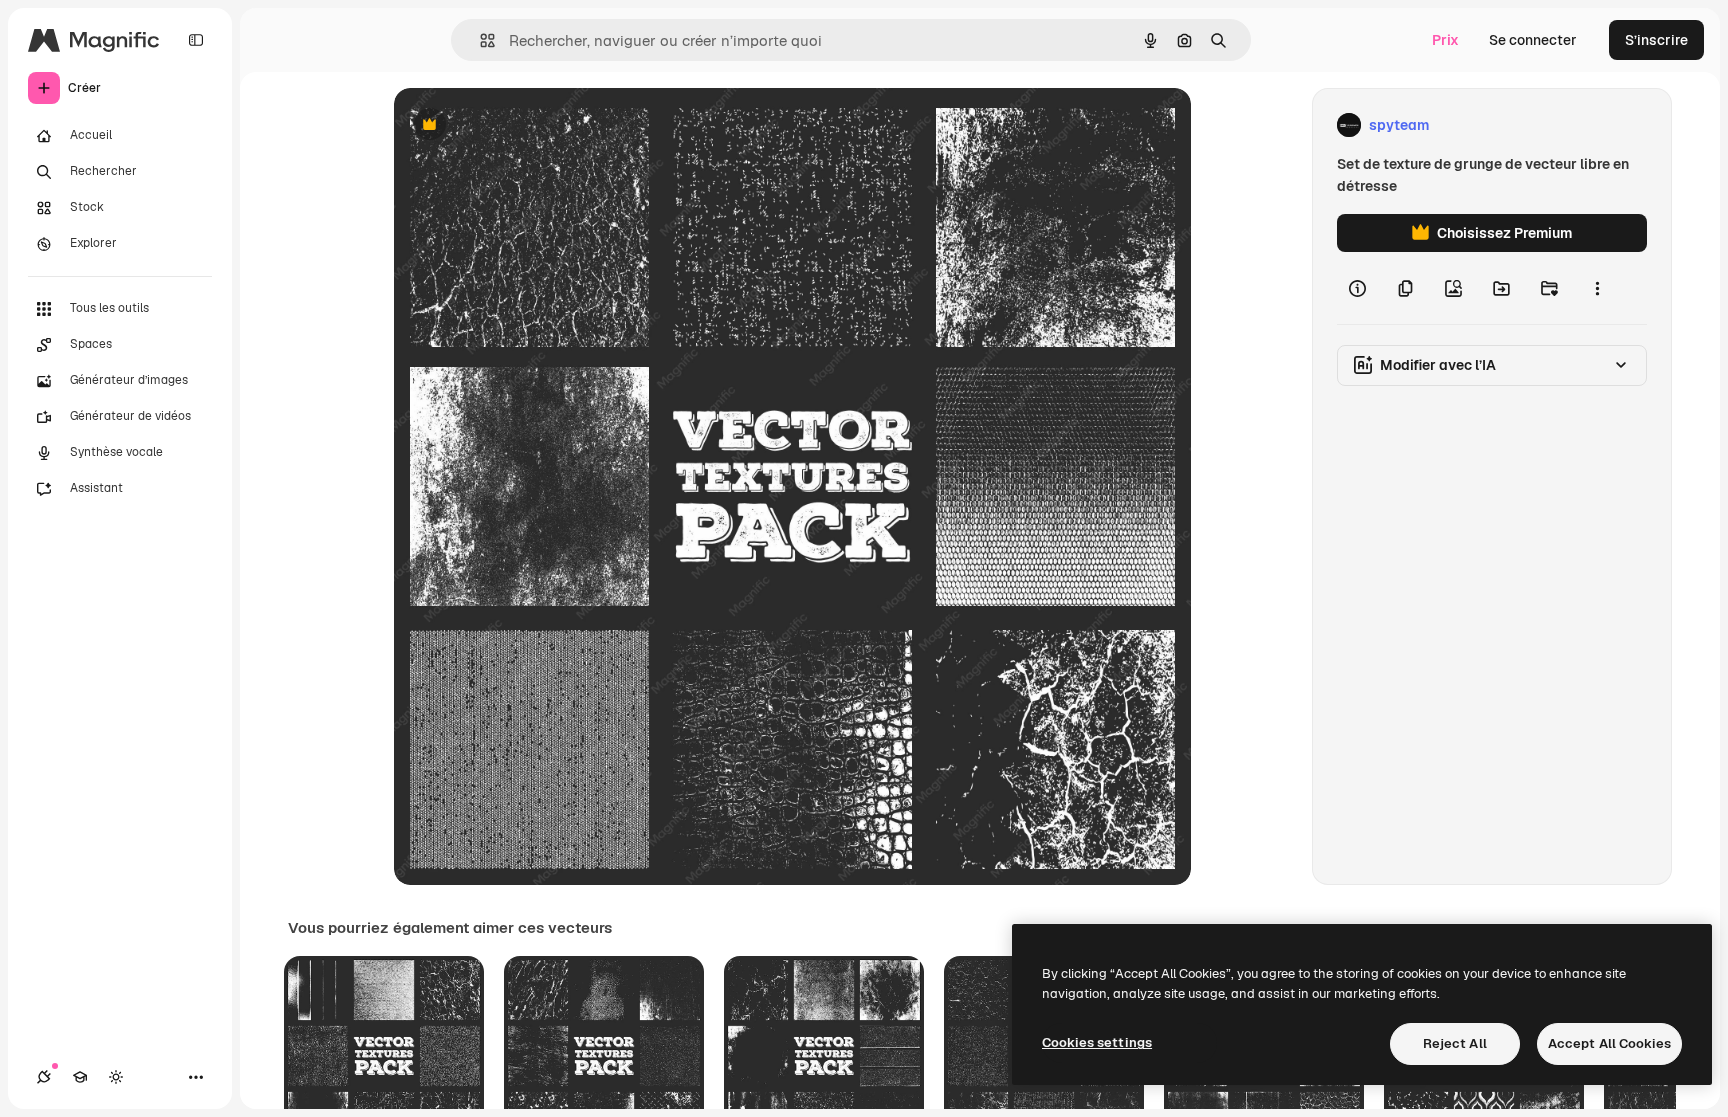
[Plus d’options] (1597, 288)
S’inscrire (1656, 40)
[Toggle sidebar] (196, 40)
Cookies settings (1097, 1042)
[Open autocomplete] (479, 40)
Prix (1445, 40)
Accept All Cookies (1609, 1043)
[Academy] (80, 1077)
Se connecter (1533, 40)
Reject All (1455, 1043)
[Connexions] (44, 1077)
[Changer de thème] (116, 1077)
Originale (526, 125)
